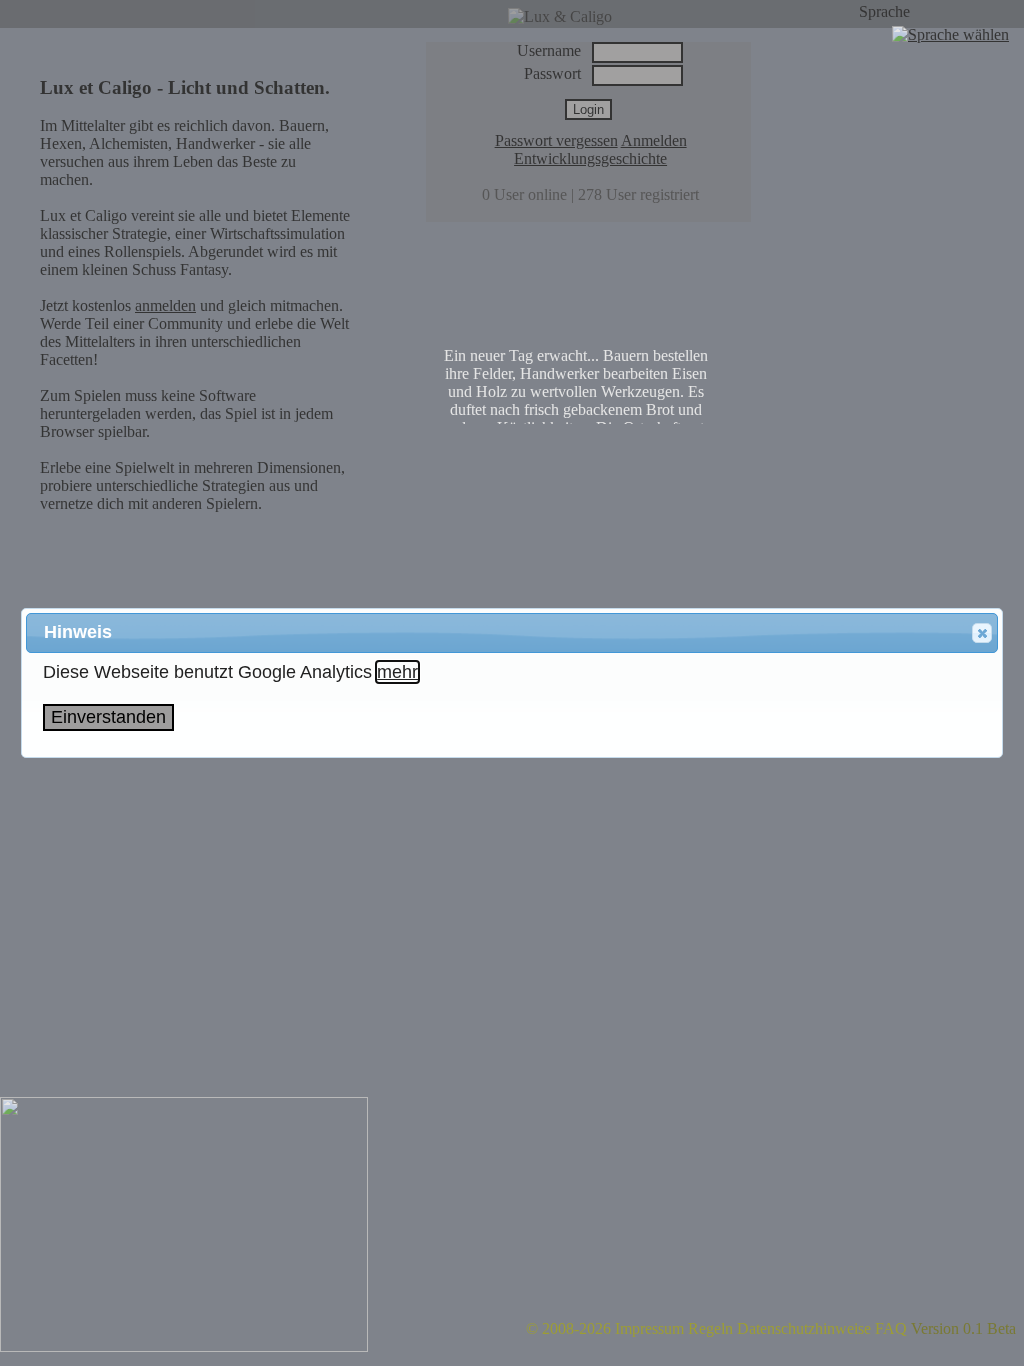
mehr (397, 672)
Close (982, 633)
